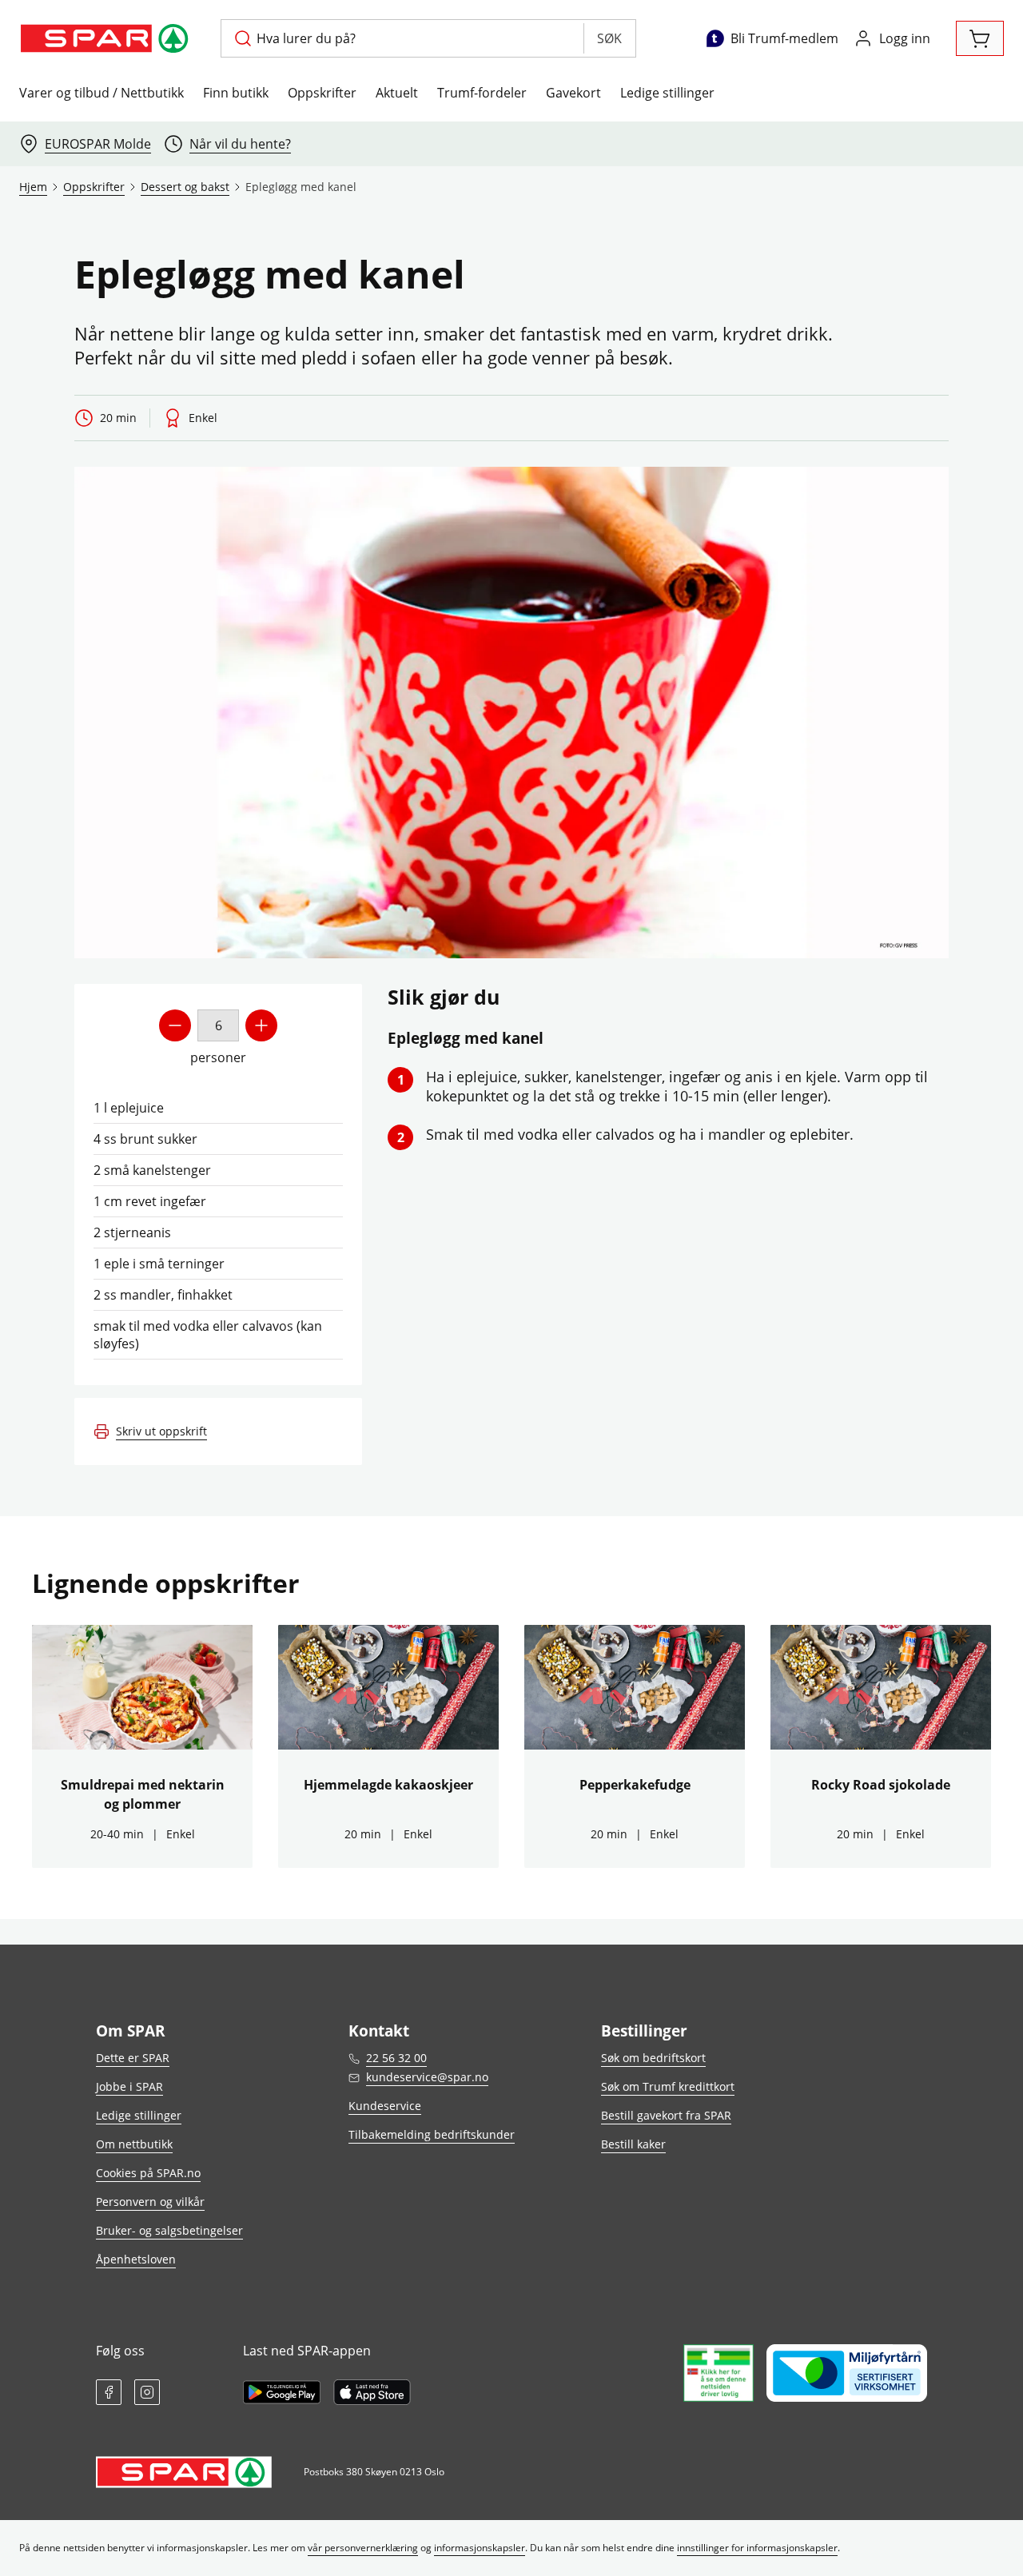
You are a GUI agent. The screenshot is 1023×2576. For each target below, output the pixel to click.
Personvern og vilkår (150, 2202)
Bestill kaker (633, 2144)
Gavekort (573, 93)
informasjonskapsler (480, 2548)
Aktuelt (397, 93)
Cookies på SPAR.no (148, 2173)
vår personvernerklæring (363, 2548)
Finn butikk (236, 93)
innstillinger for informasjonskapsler (757, 2548)
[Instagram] (147, 2392)
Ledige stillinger (667, 93)
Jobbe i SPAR (129, 2086)
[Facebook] (109, 2392)
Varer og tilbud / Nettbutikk (102, 93)
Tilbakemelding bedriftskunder (432, 2134)
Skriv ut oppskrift (161, 1431)
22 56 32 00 (396, 2058)
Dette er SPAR (133, 2058)
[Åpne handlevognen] (980, 38)
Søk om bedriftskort (653, 2058)
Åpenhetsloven (136, 2259)
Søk (609, 38)
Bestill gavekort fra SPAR (666, 2115)
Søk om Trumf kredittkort (668, 2086)
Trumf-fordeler (482, 93)
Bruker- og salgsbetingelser (169, 2230)
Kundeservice (385, 2106)
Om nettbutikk (134, 2144)
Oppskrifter (322, 93)
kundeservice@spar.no (427, 2077)
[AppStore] (372, 2392)
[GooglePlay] (282, 2392)
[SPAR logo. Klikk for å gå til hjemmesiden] (107, 38)
